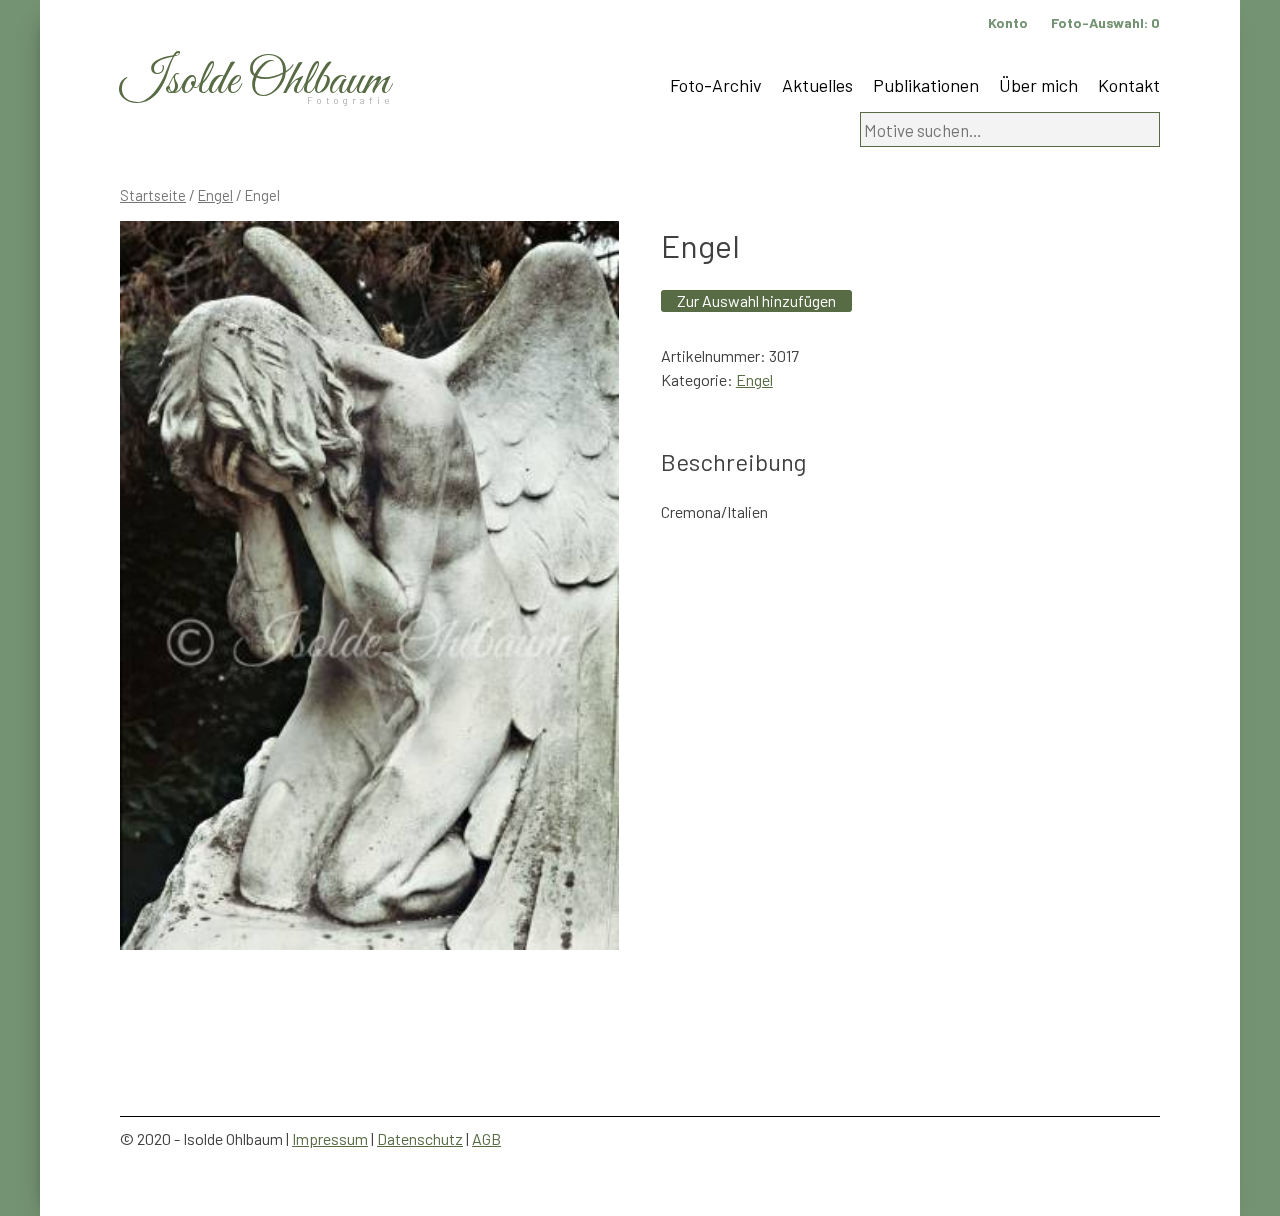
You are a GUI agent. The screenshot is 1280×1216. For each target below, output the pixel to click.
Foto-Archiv (716, 85)
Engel (215, 195)
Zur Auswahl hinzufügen (756, 300)
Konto (1008, 22)
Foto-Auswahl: (1105, 22)
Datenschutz (420, 1138)
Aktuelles (817, 85)
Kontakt (1129, 85)
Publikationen (926, 85)
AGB (486, 1138)
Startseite (153, 195)
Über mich (1038, 85)
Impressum (330, 1138)
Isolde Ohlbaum (255, 81)
